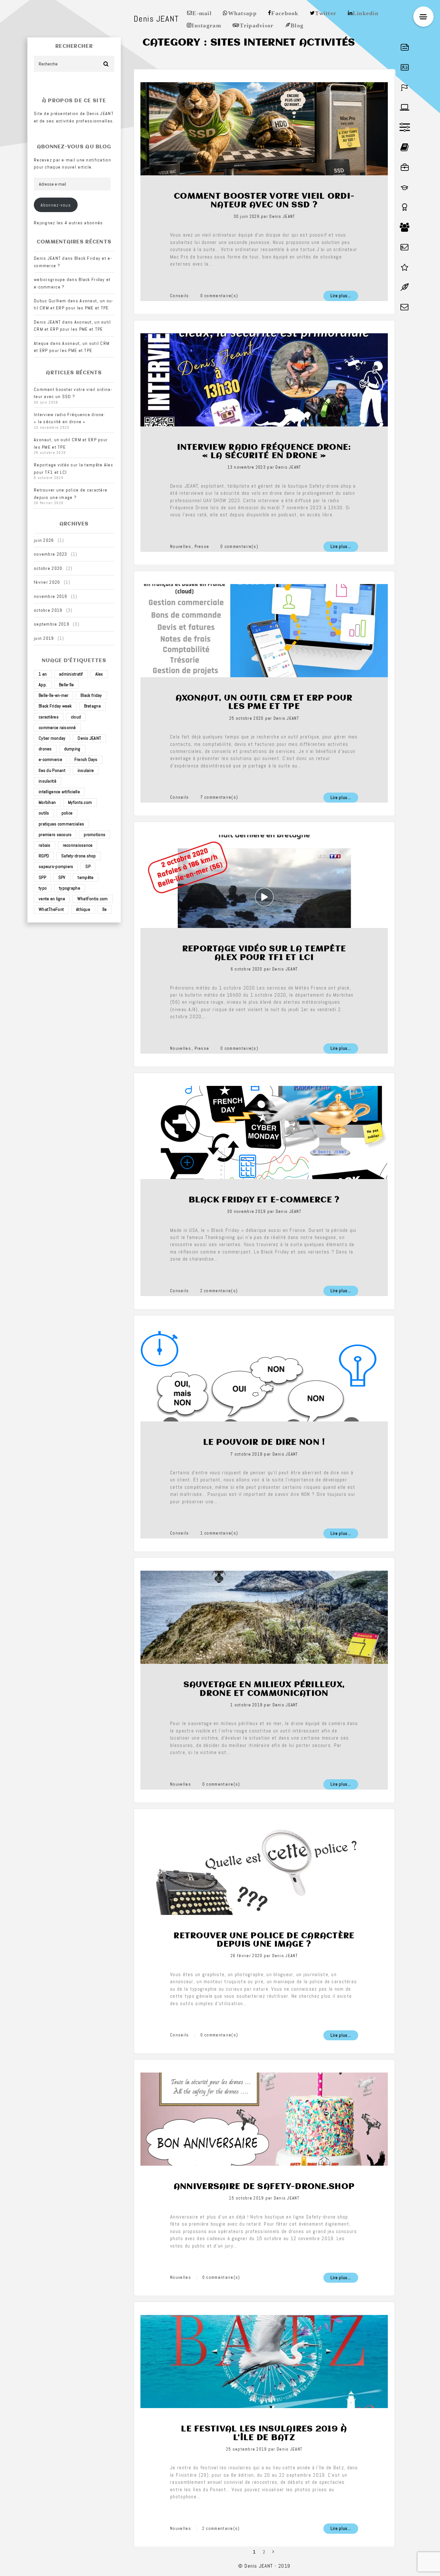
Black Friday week (55, 706)
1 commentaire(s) (219, 1533)
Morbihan (47, 802)
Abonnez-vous (56, 205)
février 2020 (47, 582)
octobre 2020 (48, 568)
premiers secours (55, 834)
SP (88, 866)
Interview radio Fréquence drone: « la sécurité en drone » (264, 452)
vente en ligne (52, 899)
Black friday (91, 695)
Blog (297, 25)
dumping (72, 749)
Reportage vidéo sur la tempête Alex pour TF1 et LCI (264, 953)
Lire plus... (341, 296)
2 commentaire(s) (219, 1291)
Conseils (179, 296)
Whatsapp (242, 13)
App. (43, 685)
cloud (76, 717)
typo (43, 888)
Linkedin (366, 13)
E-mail (202, 13)
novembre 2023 (51, 554)
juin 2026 (44, 540)
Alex (99, 674)
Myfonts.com (80, 802)
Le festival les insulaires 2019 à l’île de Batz (264, 2433)
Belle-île (67, 685)
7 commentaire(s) (219, 797)
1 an (43, 674)
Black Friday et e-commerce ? (264, 1200)
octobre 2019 (48, 610)
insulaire (86, 770)
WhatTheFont (51, 909)
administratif (71, 674)
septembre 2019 (52, 624)
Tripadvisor (257, 25)
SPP (42, 877)
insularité (48, 781)
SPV (62, 877)
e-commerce (50, 759)
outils (44, 813)
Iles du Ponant (52, 770)
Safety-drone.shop (79, 856)
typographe (70, 888)
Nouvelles (181, 546)
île (105, 909)
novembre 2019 (51, 596)
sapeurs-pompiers (56, 866)
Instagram (206, 25)
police (67, 813)
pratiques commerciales (61, 824)
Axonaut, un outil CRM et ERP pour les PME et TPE (264, 702)
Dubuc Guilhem (50, 301)
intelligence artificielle (59, 792)
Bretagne (92, 706)
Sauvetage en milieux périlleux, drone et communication (264, 1689)
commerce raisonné (57, 727)
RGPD (44, 856)
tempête (86, 877)
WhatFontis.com (93, 899)
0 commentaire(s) (219, 296)
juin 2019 (44, 638)
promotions (95, 834)
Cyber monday (52, 738)
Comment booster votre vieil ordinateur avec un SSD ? (264, 200)
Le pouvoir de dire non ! (264, 1442)
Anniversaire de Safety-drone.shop (264, 2187)
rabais (45, 845)
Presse (202, 546)
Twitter (326, 13)
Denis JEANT (89, 738)
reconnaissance (78, 845)
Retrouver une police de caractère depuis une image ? (264, 1940)
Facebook (285, 13)
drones (45, 749)
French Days (86, 759)
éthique (83, 909)
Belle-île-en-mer (53, 695)
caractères (49, 717)
